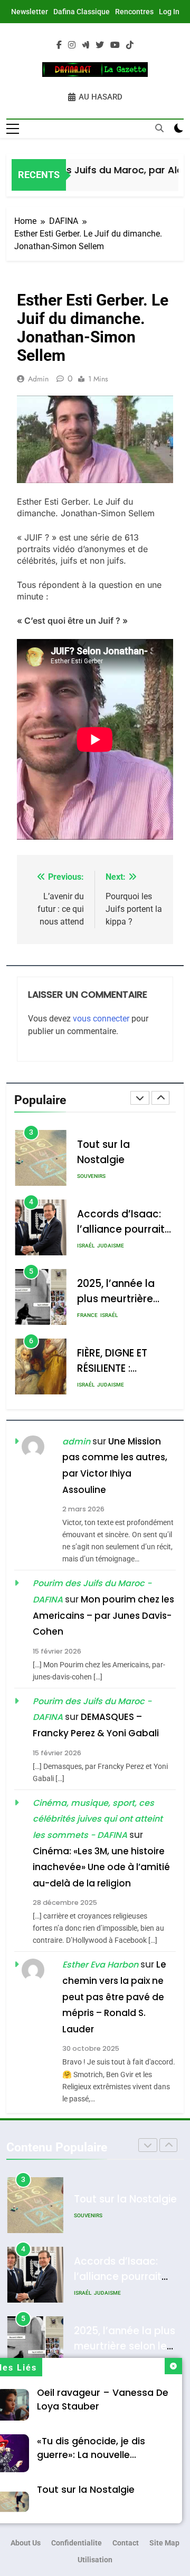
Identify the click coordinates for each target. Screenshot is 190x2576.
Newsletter (30, 12)
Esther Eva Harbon (100, 1965)
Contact (126, 2543)
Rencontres (134, 12)
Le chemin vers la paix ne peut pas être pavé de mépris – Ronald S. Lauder (114, 1997)
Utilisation (95, 2560)
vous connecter (101, 1019)
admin (38, 379)
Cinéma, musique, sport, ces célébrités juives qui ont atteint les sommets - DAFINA (98, 1819)
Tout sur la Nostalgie (86, 2490)
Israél (86, 1176)
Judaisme (111, 1176)
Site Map (164, 2543)
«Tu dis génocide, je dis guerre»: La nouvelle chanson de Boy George (94, 2455)
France (87, 1246)
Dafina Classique (82, 12)
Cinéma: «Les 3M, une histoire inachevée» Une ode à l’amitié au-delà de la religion (101, 1867)
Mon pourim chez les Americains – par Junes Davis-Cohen (103, 1615)
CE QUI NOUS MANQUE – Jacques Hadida (118, 1368)
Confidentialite (77, 2543)
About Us (26, 2543)
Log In (169, 12)
